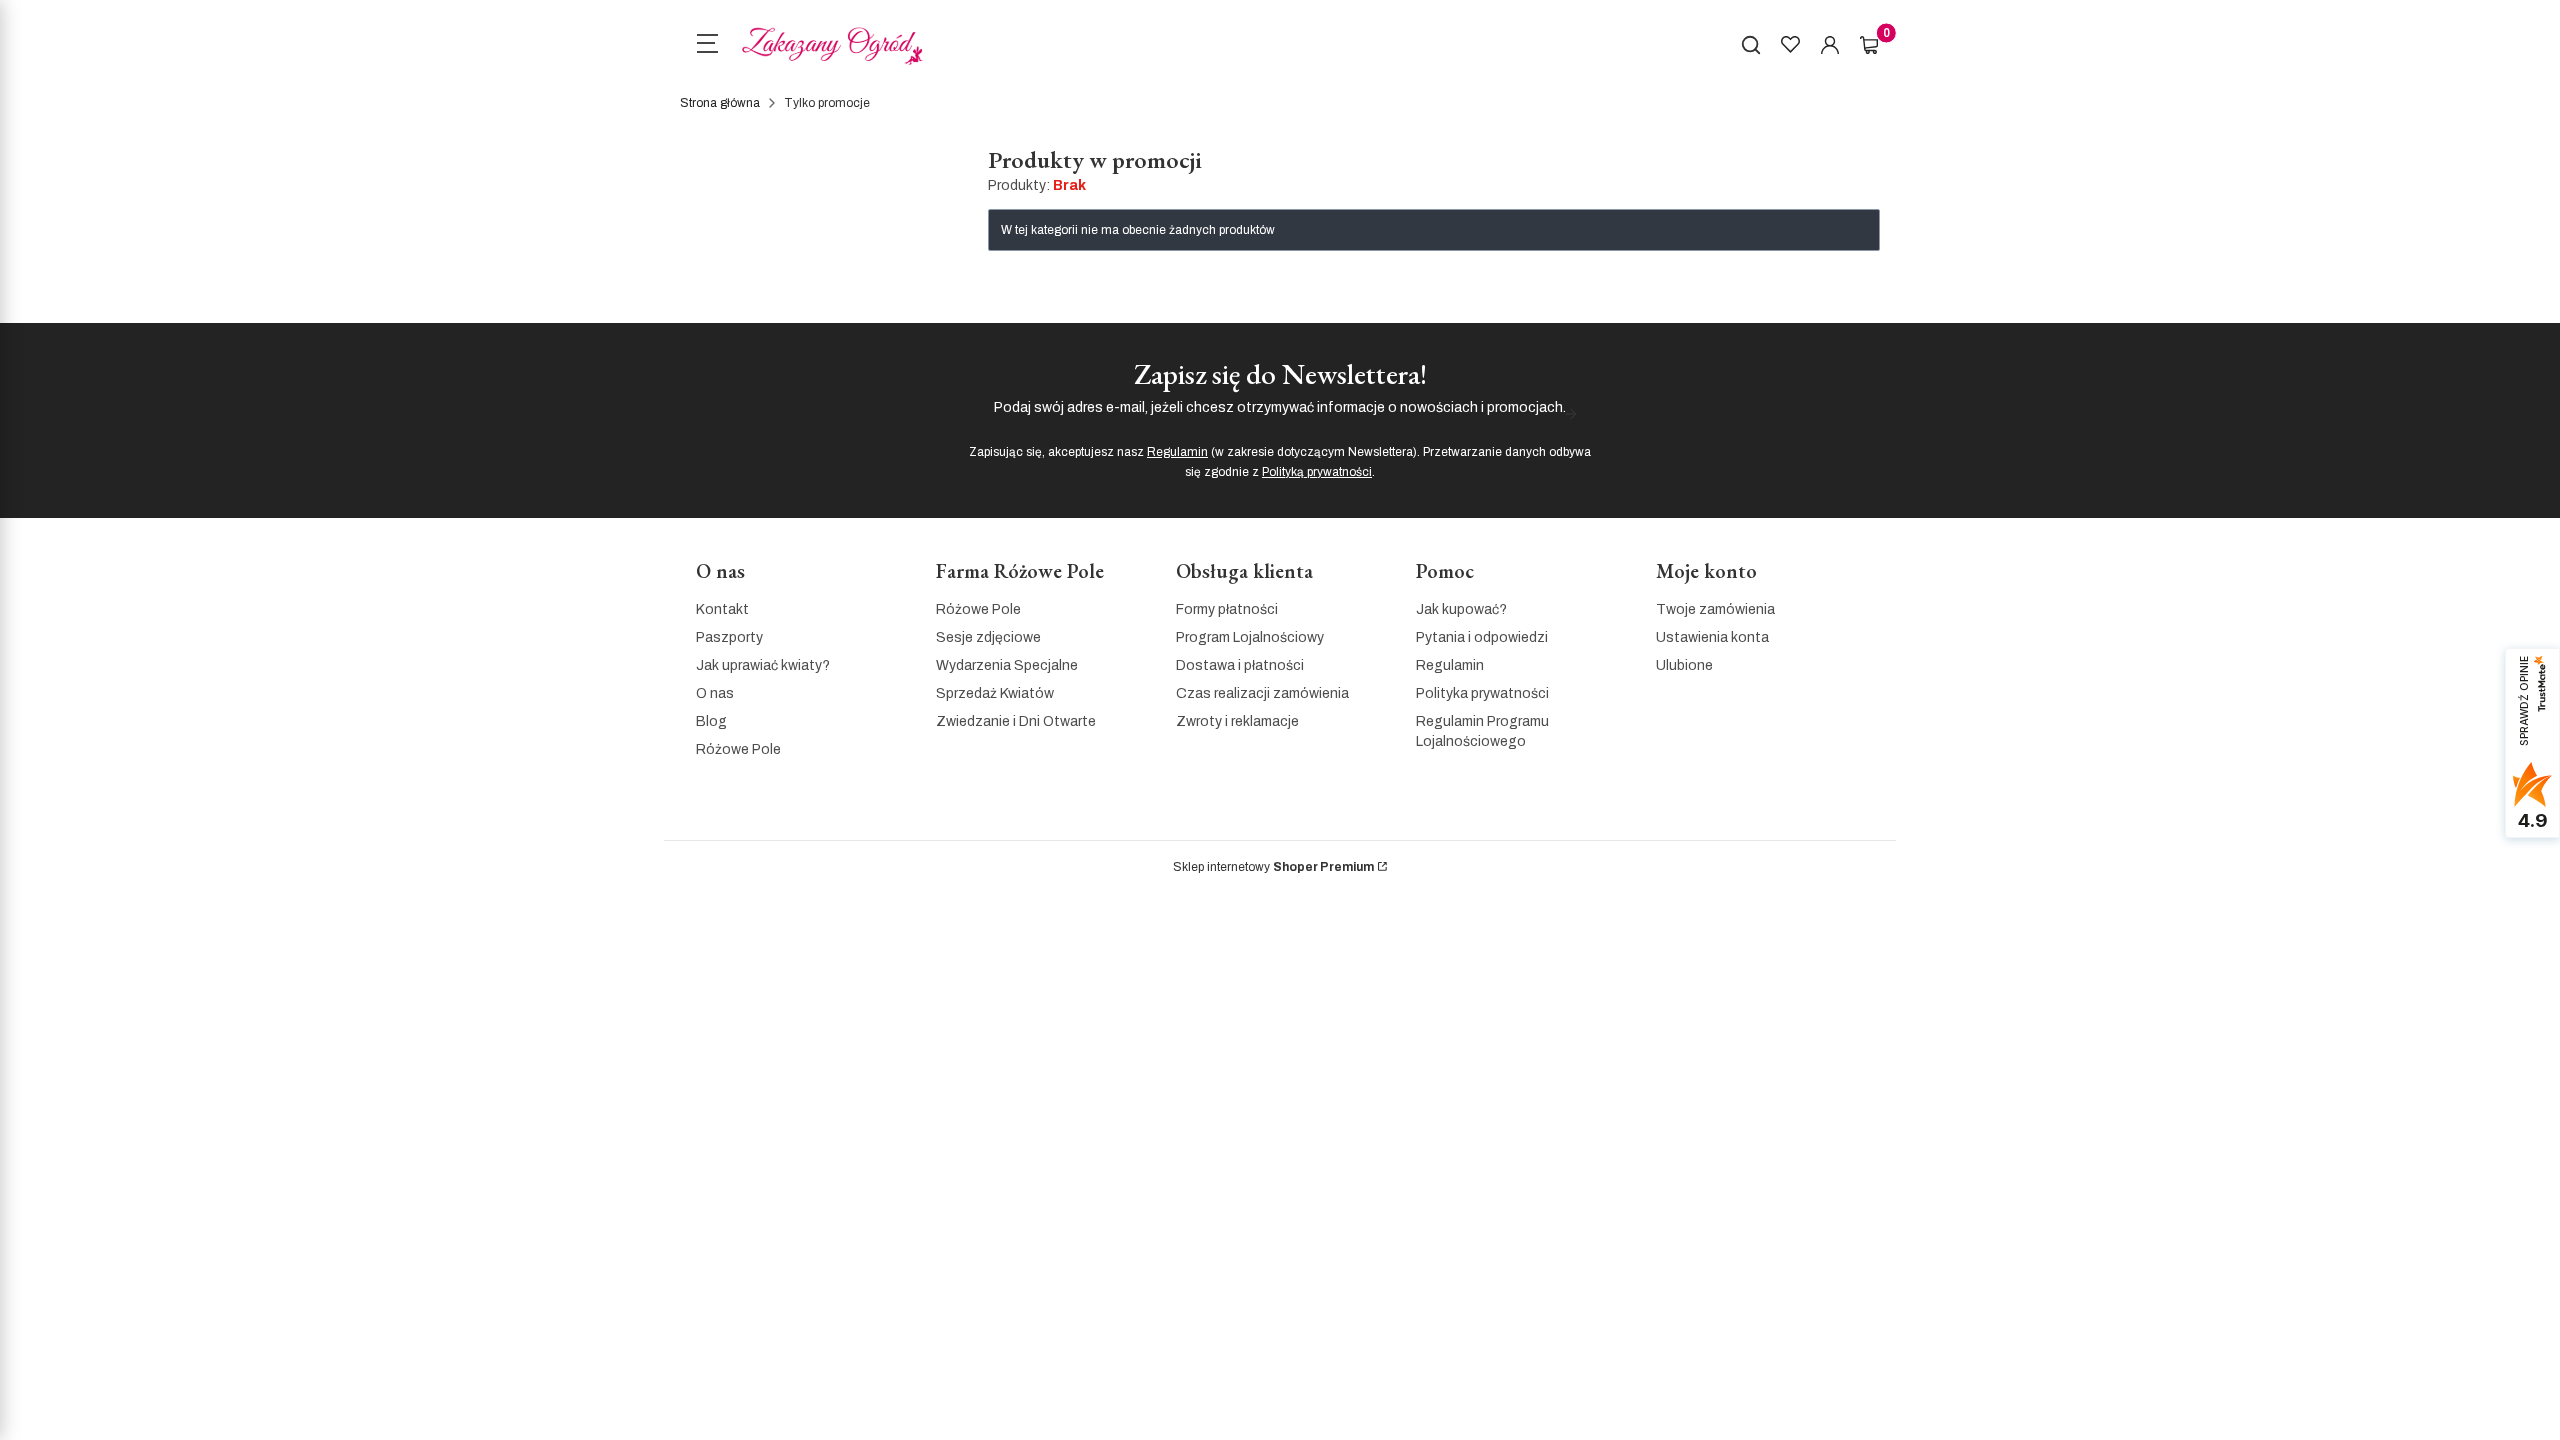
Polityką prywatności (1317, 472)
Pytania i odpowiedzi (1482, 637)
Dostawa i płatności (1240, 665)
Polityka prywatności (1482, 693)
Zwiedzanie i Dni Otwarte (1016, 721)
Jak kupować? (1461, 609)
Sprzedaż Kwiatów (995, 693)
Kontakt (722, 609)
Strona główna (720, 103)
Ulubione (1684, 665)
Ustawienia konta (1712, 637)
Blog (711, 721)
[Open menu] (707, 46)
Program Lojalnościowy (1250, 637)
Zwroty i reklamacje (1237, 721)
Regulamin (1177, 452)
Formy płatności (1227, 609)
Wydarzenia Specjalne (1007, 665)
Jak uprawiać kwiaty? (763, 665)
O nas (715, 693)
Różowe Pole (738, 749)
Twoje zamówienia (1715, 609)
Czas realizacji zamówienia (1262, 693)
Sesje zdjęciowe (988, 637)
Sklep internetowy (1273, 867)
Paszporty (729, 637)
